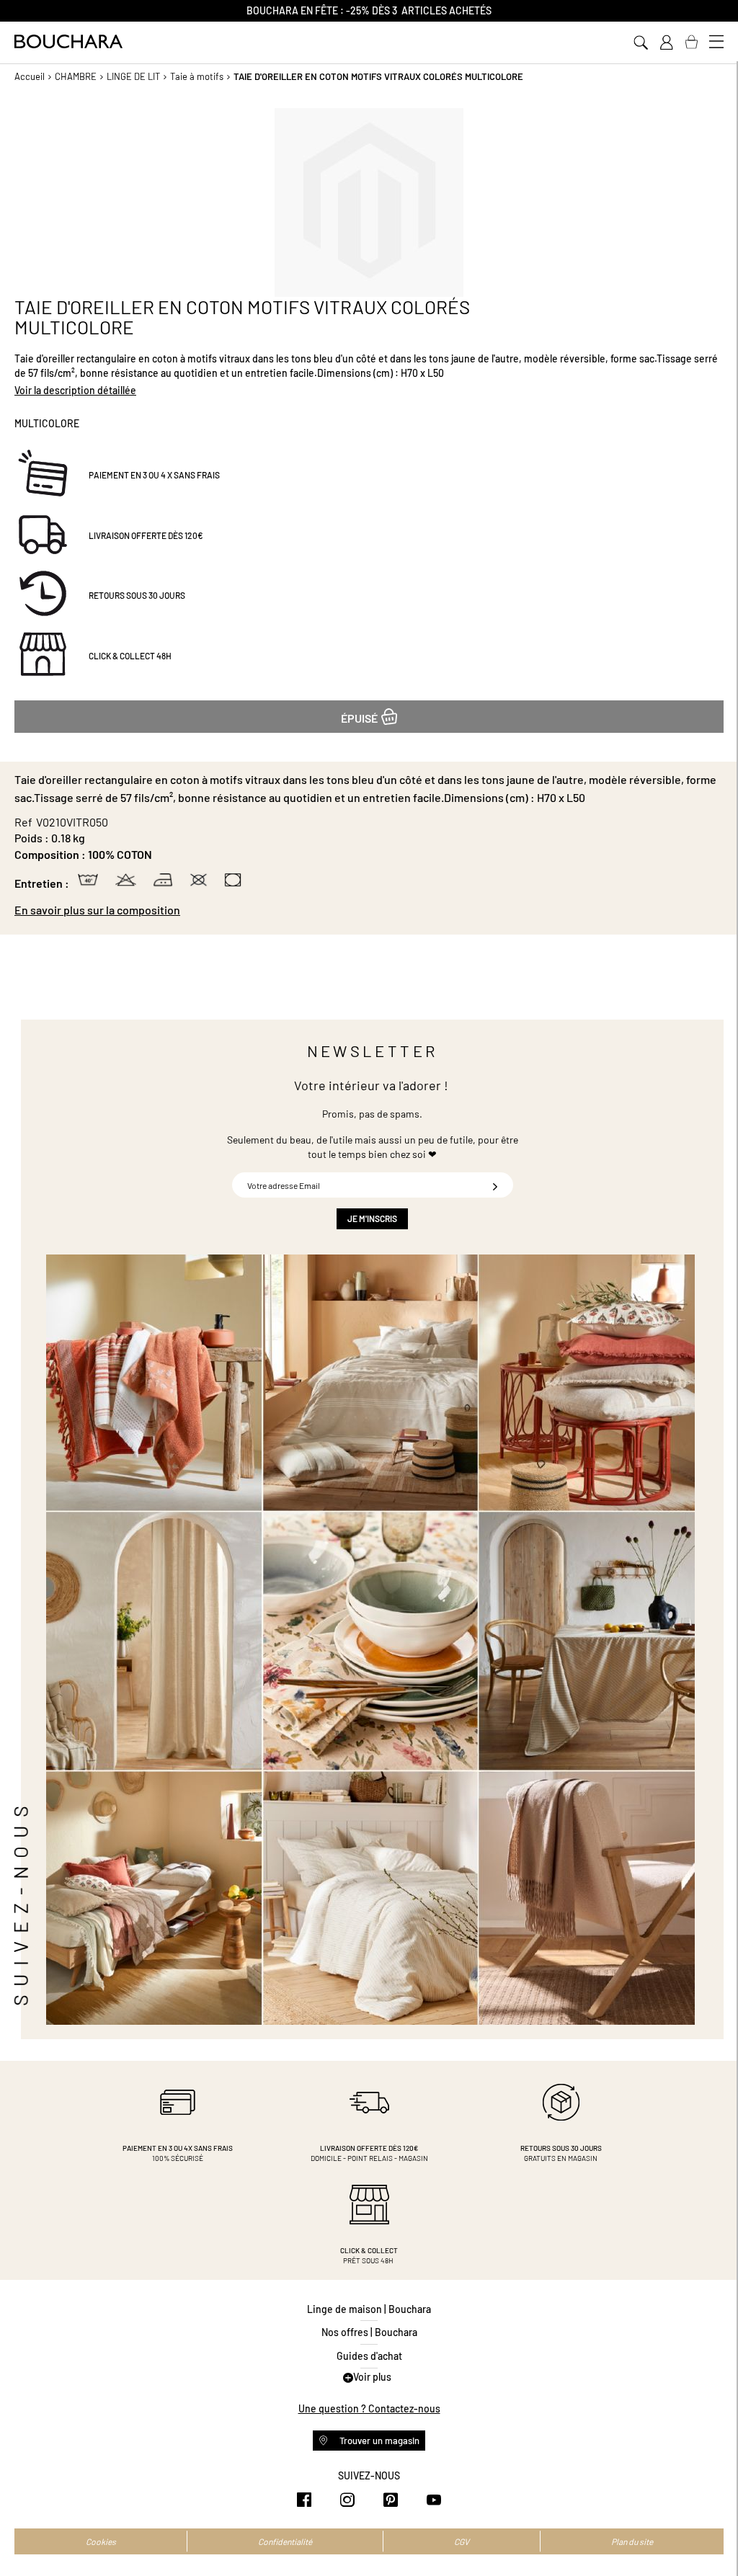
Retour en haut (713, 2536)
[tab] (369, 910)
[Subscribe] (495, 1185)
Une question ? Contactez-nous (369, 2408)
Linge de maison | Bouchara (369, 2309)
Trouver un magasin (378, 2441)
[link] (666, 43)
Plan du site (632, 2541)
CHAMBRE (76, 76)
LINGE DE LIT (133, 76)
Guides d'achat (369, 2356)
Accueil (30, 76)
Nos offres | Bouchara (369, 2332)
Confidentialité (285, 2541)
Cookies (101, 2541)
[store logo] (68, 41)
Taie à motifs (197, 76)
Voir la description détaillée (75, 390)
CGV (462, 2541)
